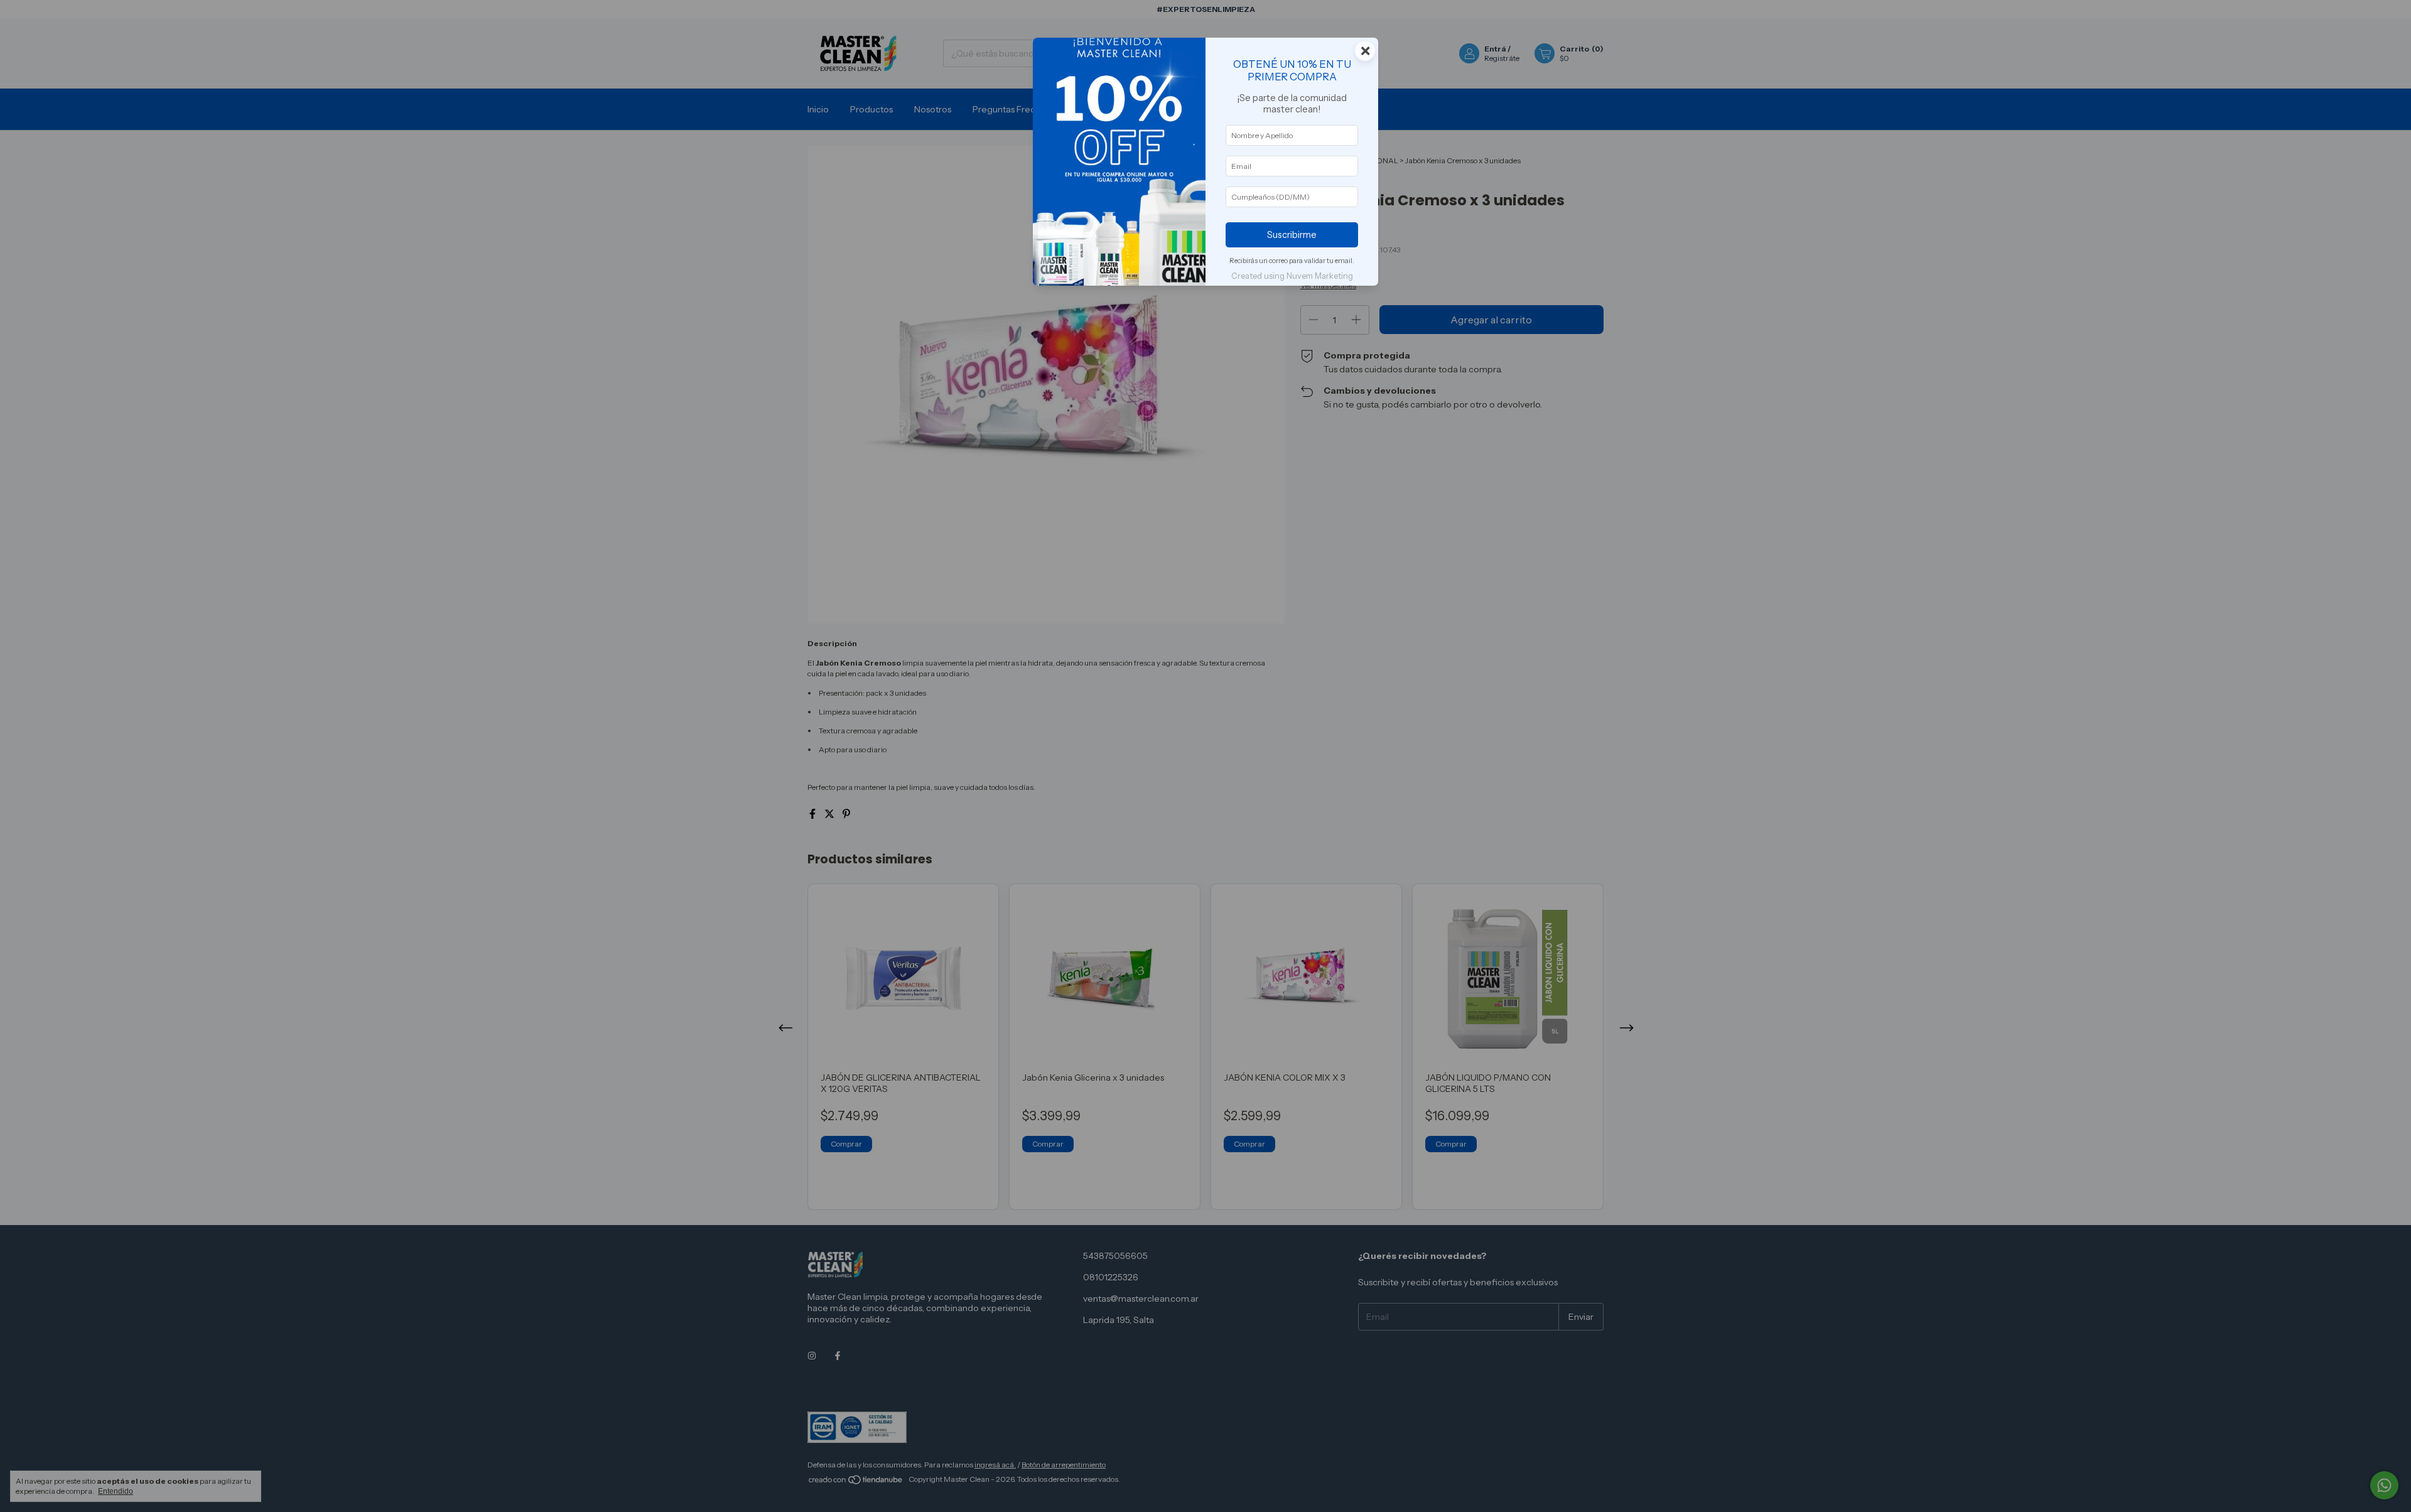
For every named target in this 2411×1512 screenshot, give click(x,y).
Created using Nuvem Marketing (1292, 276)
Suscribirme (1292, 235)
